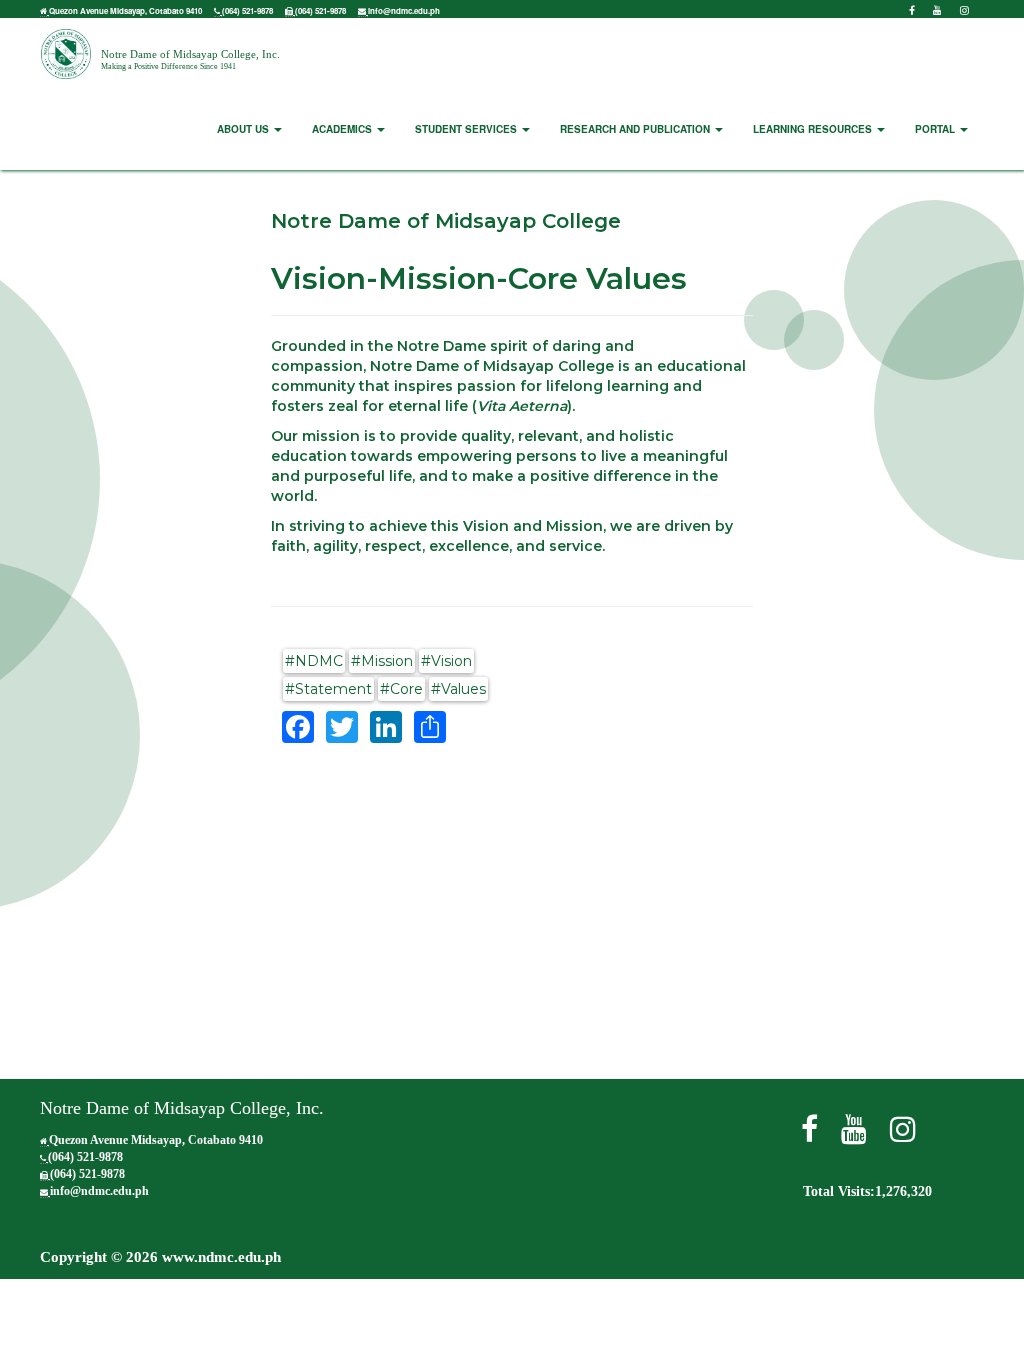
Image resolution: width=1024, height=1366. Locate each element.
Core (406, 689)
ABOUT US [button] (244, 129)
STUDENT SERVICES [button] (467, 129)
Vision (451, 661)
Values (463, 689)
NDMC (319, 661)
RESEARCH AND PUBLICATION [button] (636, 129)
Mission (387, 661)
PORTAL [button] (936, 129)
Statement (333, 689)
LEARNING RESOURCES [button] (814, 129)
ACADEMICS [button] (343, 129)
